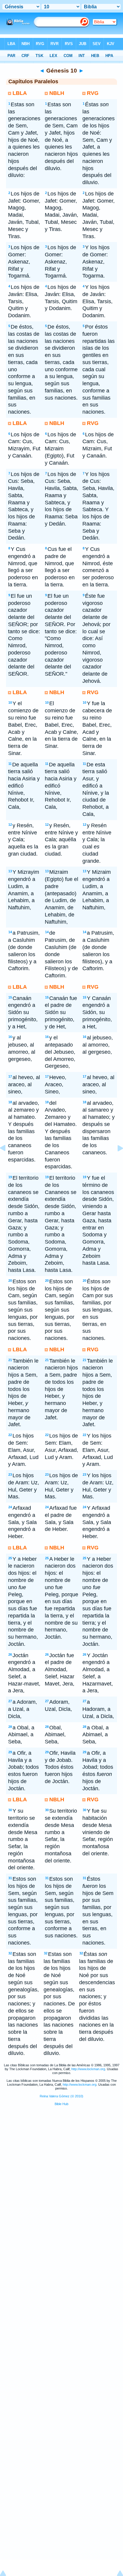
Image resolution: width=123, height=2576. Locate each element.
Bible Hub (61, 2104)
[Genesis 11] (116, 1161)
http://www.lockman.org (88, 2069)
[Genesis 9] (7, 1161)
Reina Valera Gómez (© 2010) (61, 2096)
